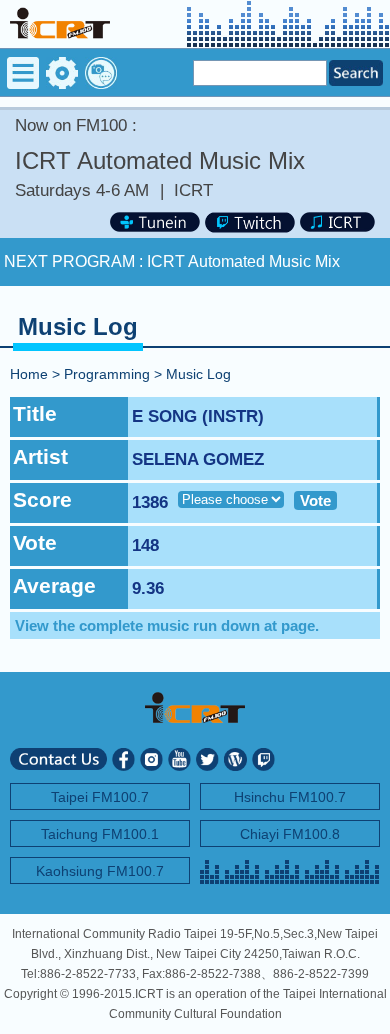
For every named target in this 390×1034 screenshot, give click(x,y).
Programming (107, 374)
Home (29, 374)
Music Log (198, 374)
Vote (315, 500)
